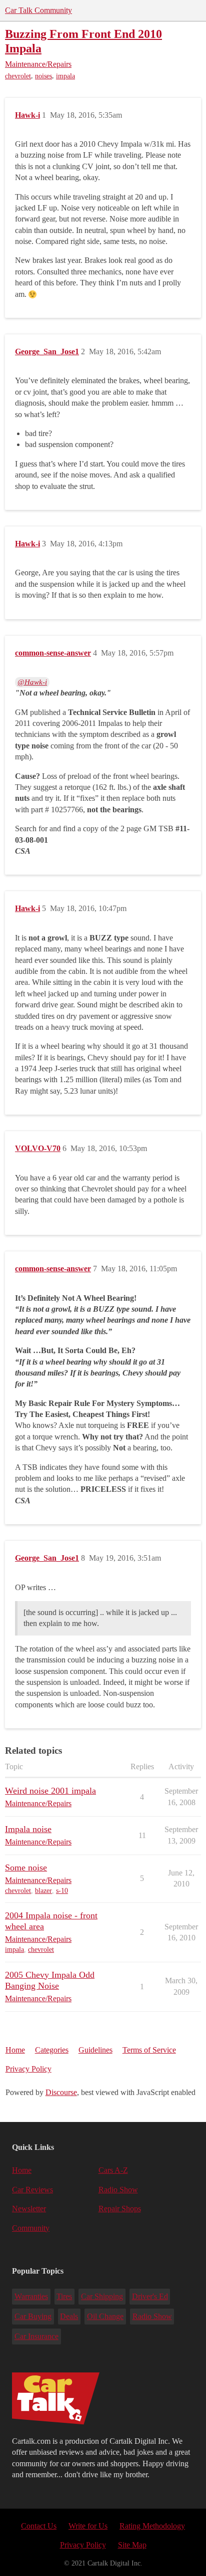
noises (43, 76)
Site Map (132, 2545)
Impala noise (28, 1829)
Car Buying (33, 2316)
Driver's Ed (150, 2296)
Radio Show (118, 2190)
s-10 (62, 1891)
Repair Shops (120, 2209)
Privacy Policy (28, 2069)
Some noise (26, 1868)
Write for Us (88, 2526)
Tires (64, 2296)
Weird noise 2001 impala (50, 1791)
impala (65, 76)
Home (15, 2050)
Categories (52, 2050)
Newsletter (29, 2209)
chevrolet (18, 76)
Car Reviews (32, 2190)
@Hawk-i (32, 682)
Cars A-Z (113, 2170)
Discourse (61, 2092)
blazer (43, 1891)
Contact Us (39, 2526)
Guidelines (95, 2050)
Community (31, 2228)
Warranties (31, 2296)
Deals (69, 2316)
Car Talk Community (38, 10)
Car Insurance (36, 2336)
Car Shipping (102, 2296)
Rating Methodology (152, 2526)
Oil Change (105, 2316)
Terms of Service (149, 2050)
